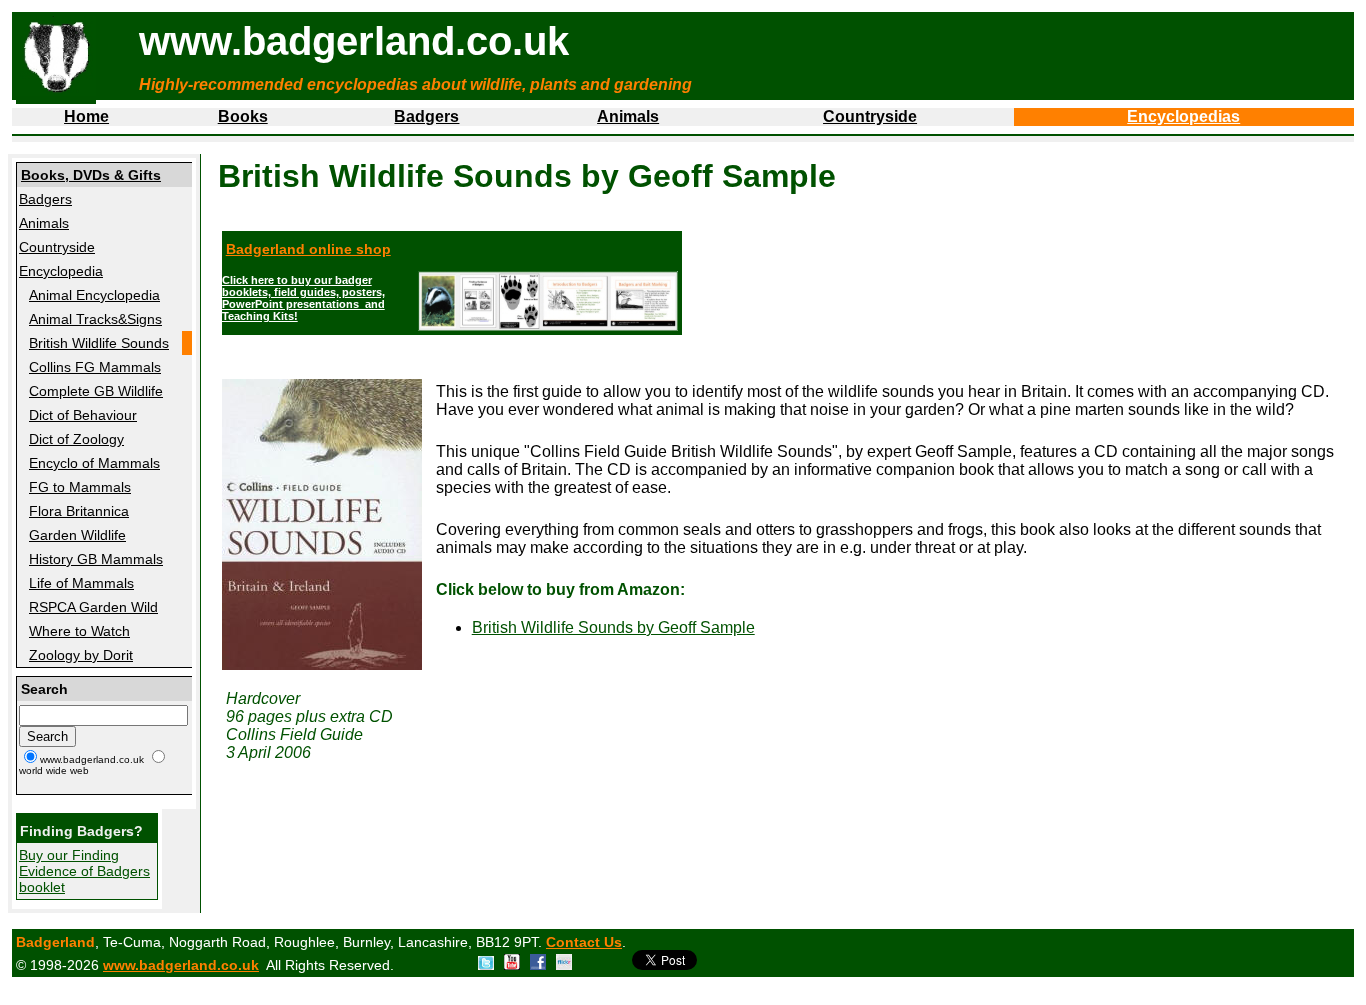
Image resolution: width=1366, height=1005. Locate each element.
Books (243, 116)
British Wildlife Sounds (99, 343)
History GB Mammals (96, 559)
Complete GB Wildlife (96, 391)
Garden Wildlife (77, 535)
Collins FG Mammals (95, 367)
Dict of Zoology (76, 439)
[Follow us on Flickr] (564, 965)
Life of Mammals (81, 583)
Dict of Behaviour (83, 415)
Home (86, 116)
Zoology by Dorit (81, 655)
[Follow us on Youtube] (512, 965)
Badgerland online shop (308, 249)
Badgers (426, 116)
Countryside (870, 116)
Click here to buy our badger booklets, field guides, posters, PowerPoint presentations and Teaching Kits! (303, 298)
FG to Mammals (80, 487)
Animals (628, 116)
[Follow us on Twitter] (486, 965)
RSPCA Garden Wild (93, 607)
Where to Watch (79, 631)
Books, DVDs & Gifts (91, 175)
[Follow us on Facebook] (538, 965)
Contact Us (584, 942)
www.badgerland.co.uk (181, 965)
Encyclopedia (61, 271)
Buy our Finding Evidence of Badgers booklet (84, 871)
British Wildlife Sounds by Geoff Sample (613, 627)
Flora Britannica (79, 511)
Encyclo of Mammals (94, 463)
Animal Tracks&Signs (95, 319)
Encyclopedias (1183, 116)
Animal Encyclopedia (94, 295)
